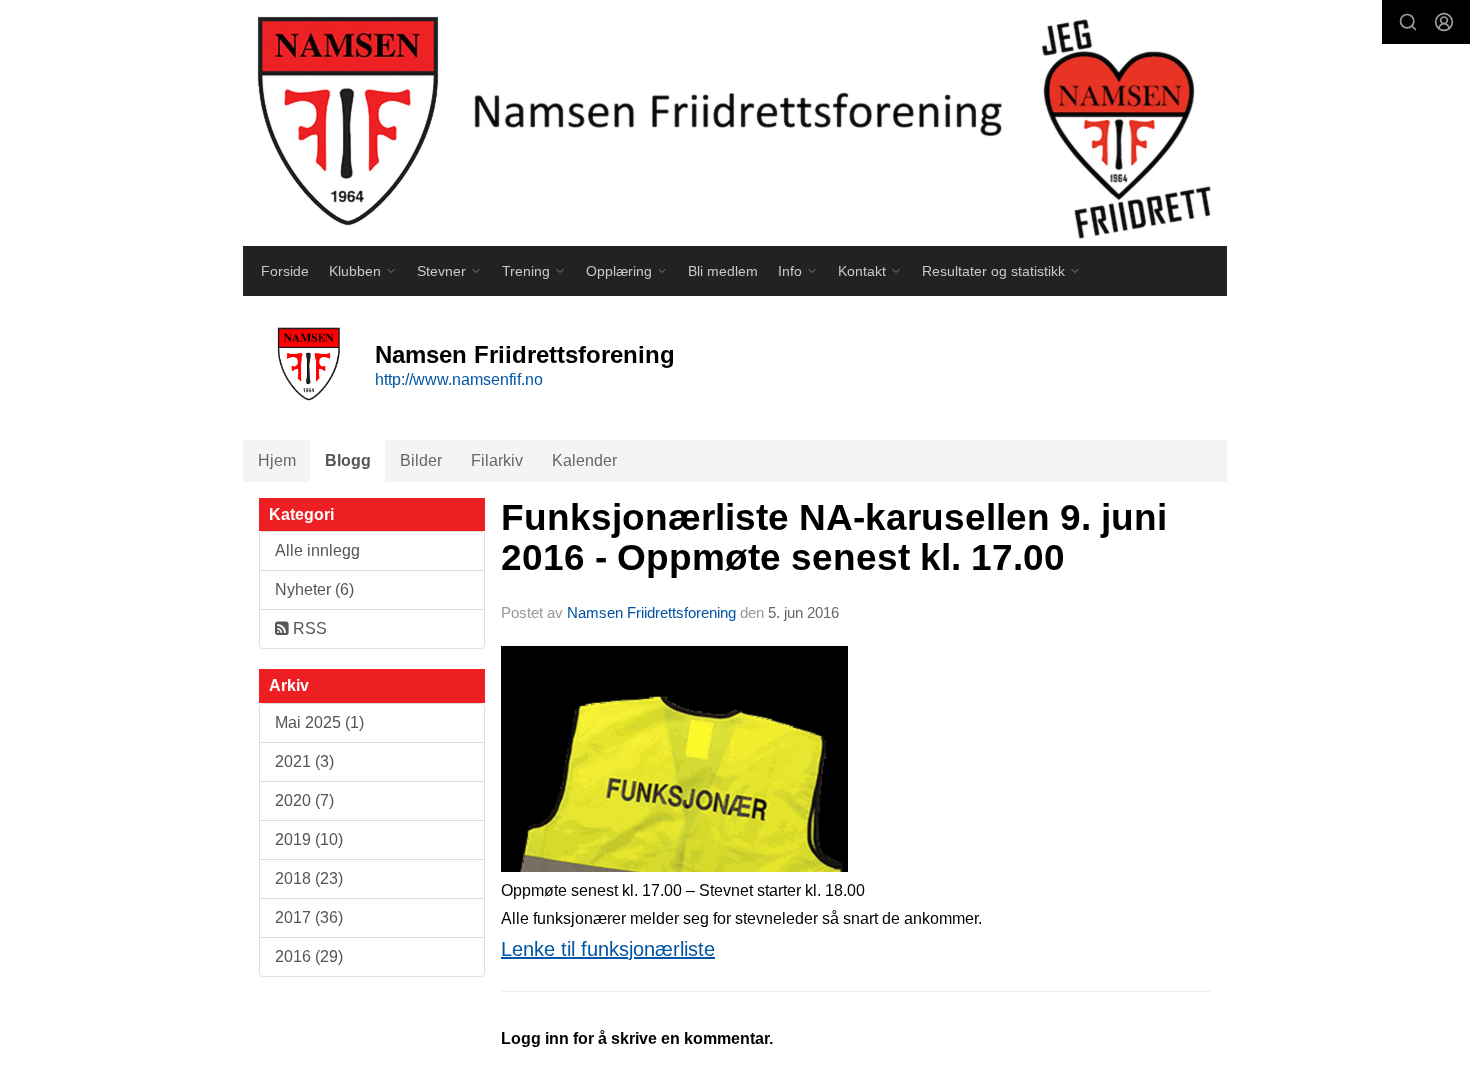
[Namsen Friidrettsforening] (735, 123)
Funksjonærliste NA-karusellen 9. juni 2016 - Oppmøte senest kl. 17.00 (834, 538)
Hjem (277, 460)
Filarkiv (497, 460)
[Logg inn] (1444, 22)
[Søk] (1408, 22)
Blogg (348, 460)
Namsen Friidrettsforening (651, 612)
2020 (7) (304, 800)
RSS (308, 628)
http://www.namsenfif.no (459, 379)
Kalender (584, 460)
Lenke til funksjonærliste (608, 949)
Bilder (421, 460)
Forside (285, 271)
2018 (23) (309, 878)
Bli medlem (723, 271)
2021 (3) (304, 761)
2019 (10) (309, 839)
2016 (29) (309, 956)
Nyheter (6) (314, 589)
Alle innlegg (317, 550)
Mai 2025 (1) (319, 722)
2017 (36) (309, 917)
